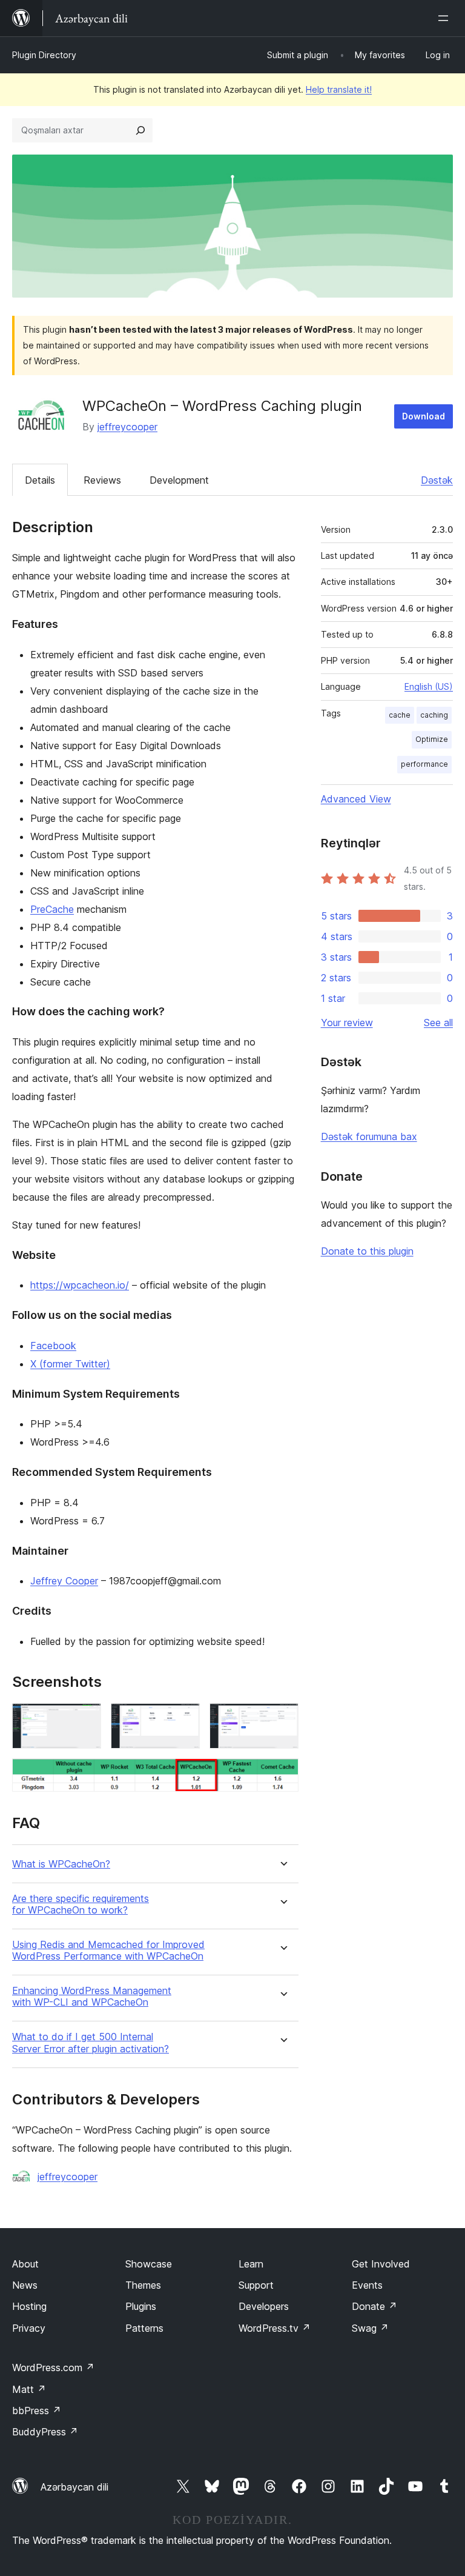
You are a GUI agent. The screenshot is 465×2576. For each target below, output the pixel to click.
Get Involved (381, 2264)
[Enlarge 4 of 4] (282, 1775)
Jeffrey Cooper (64, 1581)
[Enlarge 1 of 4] (85, 1720)
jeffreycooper (127, 427)
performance (424, 764)
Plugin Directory (44, 55)
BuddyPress (45, 2432)
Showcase (149, 2264)
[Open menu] (446, 18)
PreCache (52, 909)
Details (40, 480)
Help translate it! (339, 89)
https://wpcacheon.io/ (80, 1285)
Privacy (29, 2328)
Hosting (29, 2306)
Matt (29, 2389)
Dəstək (437, 480)
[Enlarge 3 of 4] (282, 1720)
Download (424, 416)
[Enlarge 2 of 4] (183, 1720)
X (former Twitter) (70, 1364)
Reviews (102, 480)
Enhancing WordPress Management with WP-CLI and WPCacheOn (92, 1997)
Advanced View (356, 799)
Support (256, 2285)
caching (434, 715)
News (25, 2285)
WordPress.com (53, 2367)
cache (400, 715)
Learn (251, 2264)
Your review (347, 1023)
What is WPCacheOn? (61, 1864)
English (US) (429, 686)
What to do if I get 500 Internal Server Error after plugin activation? (91, 2043)
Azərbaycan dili (74, 2487)
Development (179, 480)
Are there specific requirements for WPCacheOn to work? (81, 1904)
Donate (374, 2306)
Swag (370, 2328)
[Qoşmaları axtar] (140, 130)
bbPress (37, 2411)
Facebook (53, 1346)
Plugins (141, 2306)
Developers (264, 2306)
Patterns (144, 2328)
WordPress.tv (275, 2328)
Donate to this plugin (367, 1251)
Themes (143, 2285)
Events (367, 2285)
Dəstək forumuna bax (369, 1136)
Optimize (432, 739)
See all (438, 1023)
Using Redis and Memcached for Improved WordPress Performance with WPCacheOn (108, 1950)
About (25, 2264)
